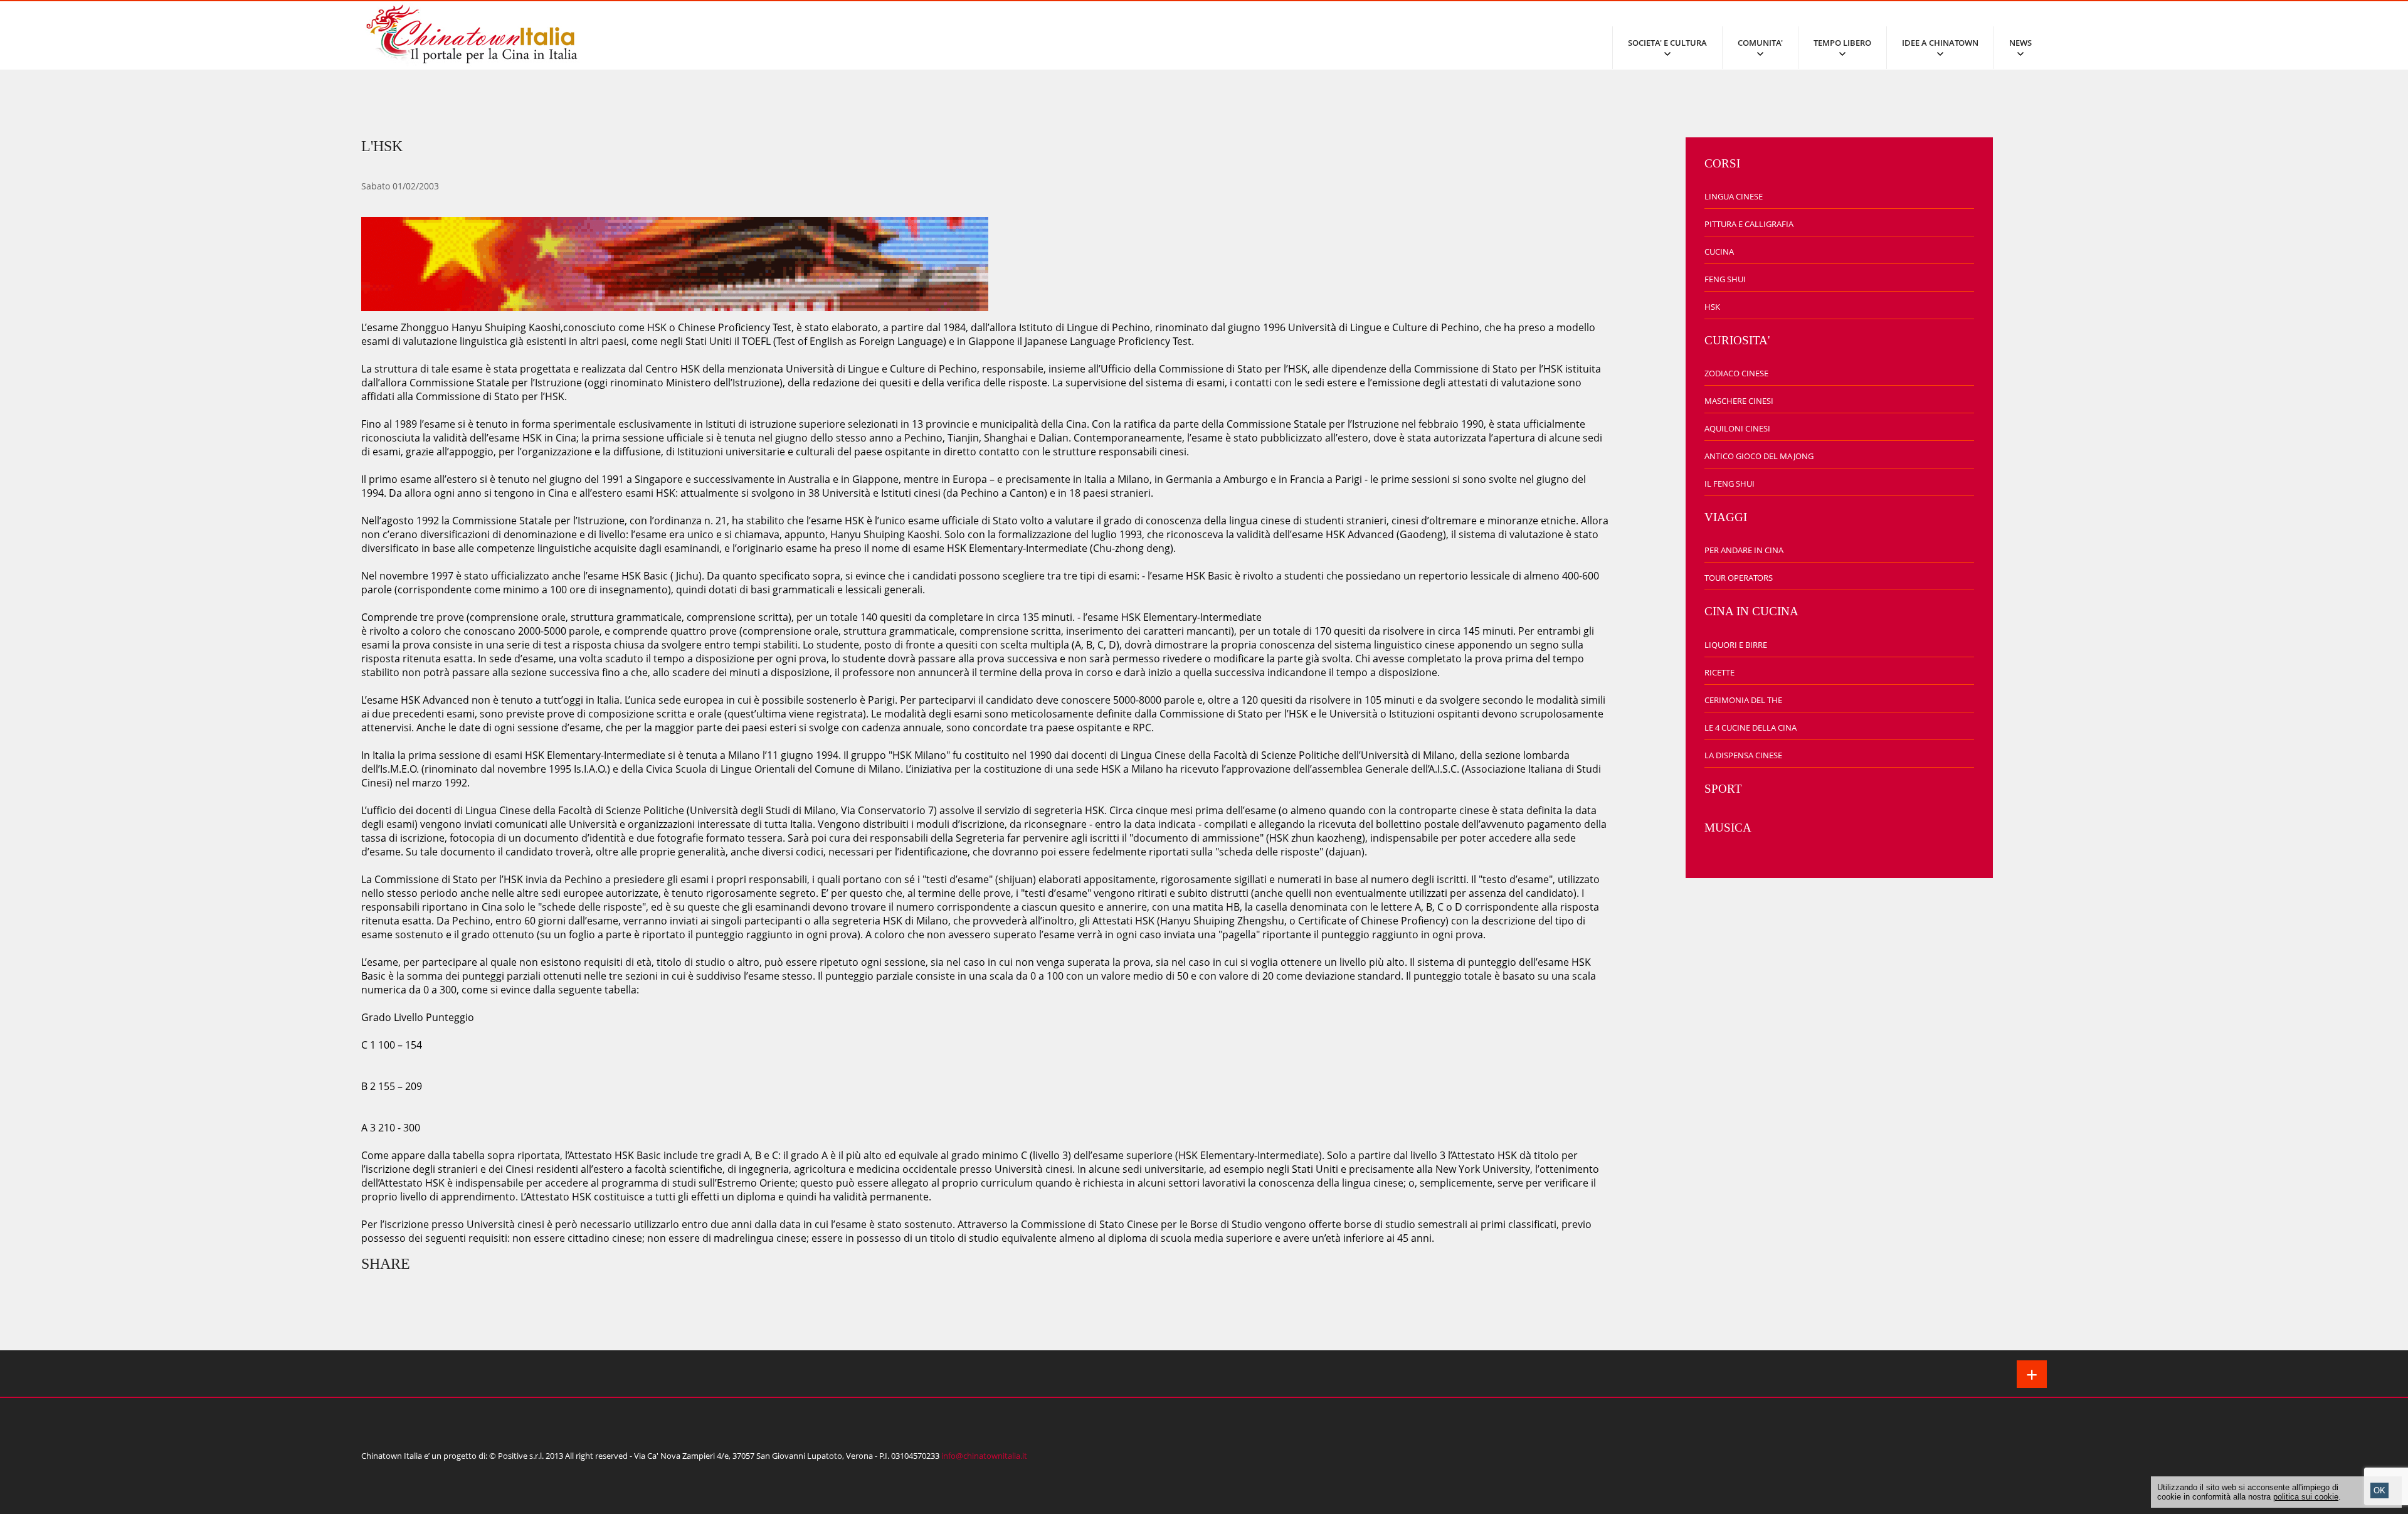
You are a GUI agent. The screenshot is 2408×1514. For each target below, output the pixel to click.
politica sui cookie (2306, 1497)
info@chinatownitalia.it (984, 1456)
